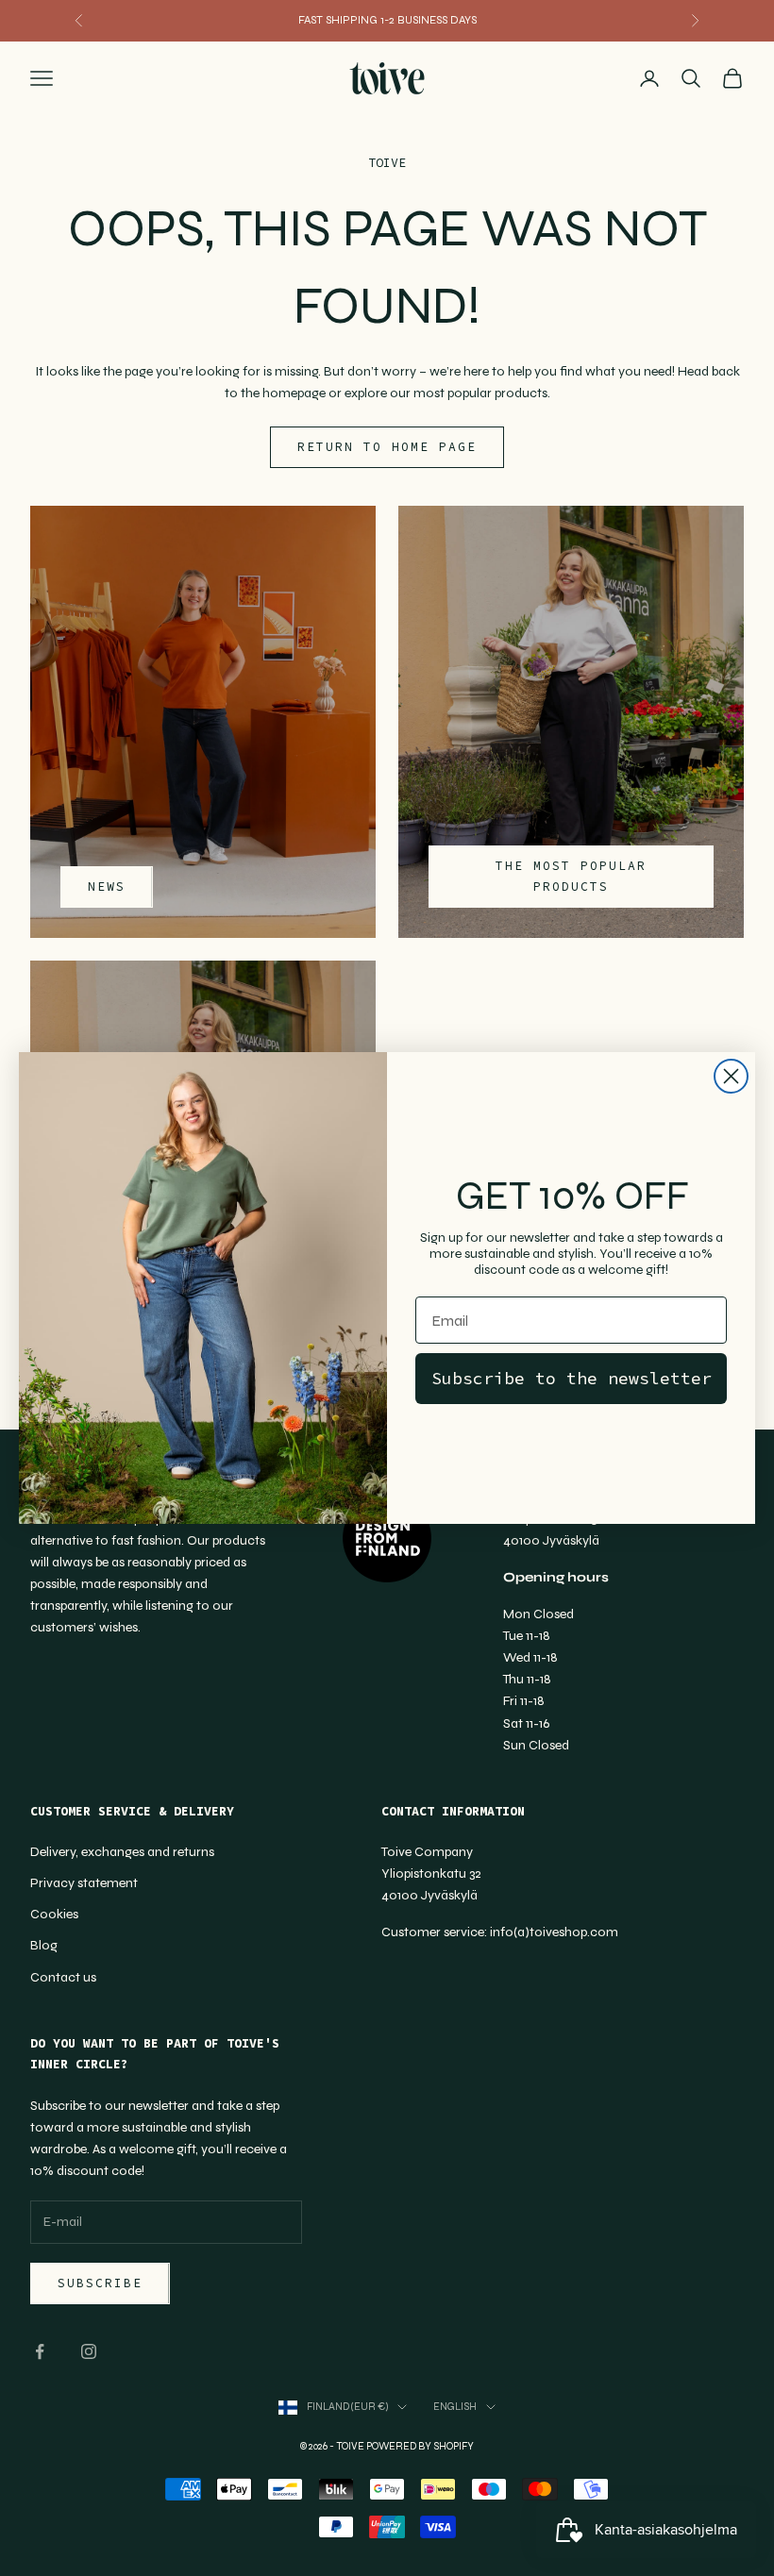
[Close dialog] (731, 1076)
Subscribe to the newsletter (572, 1378)
